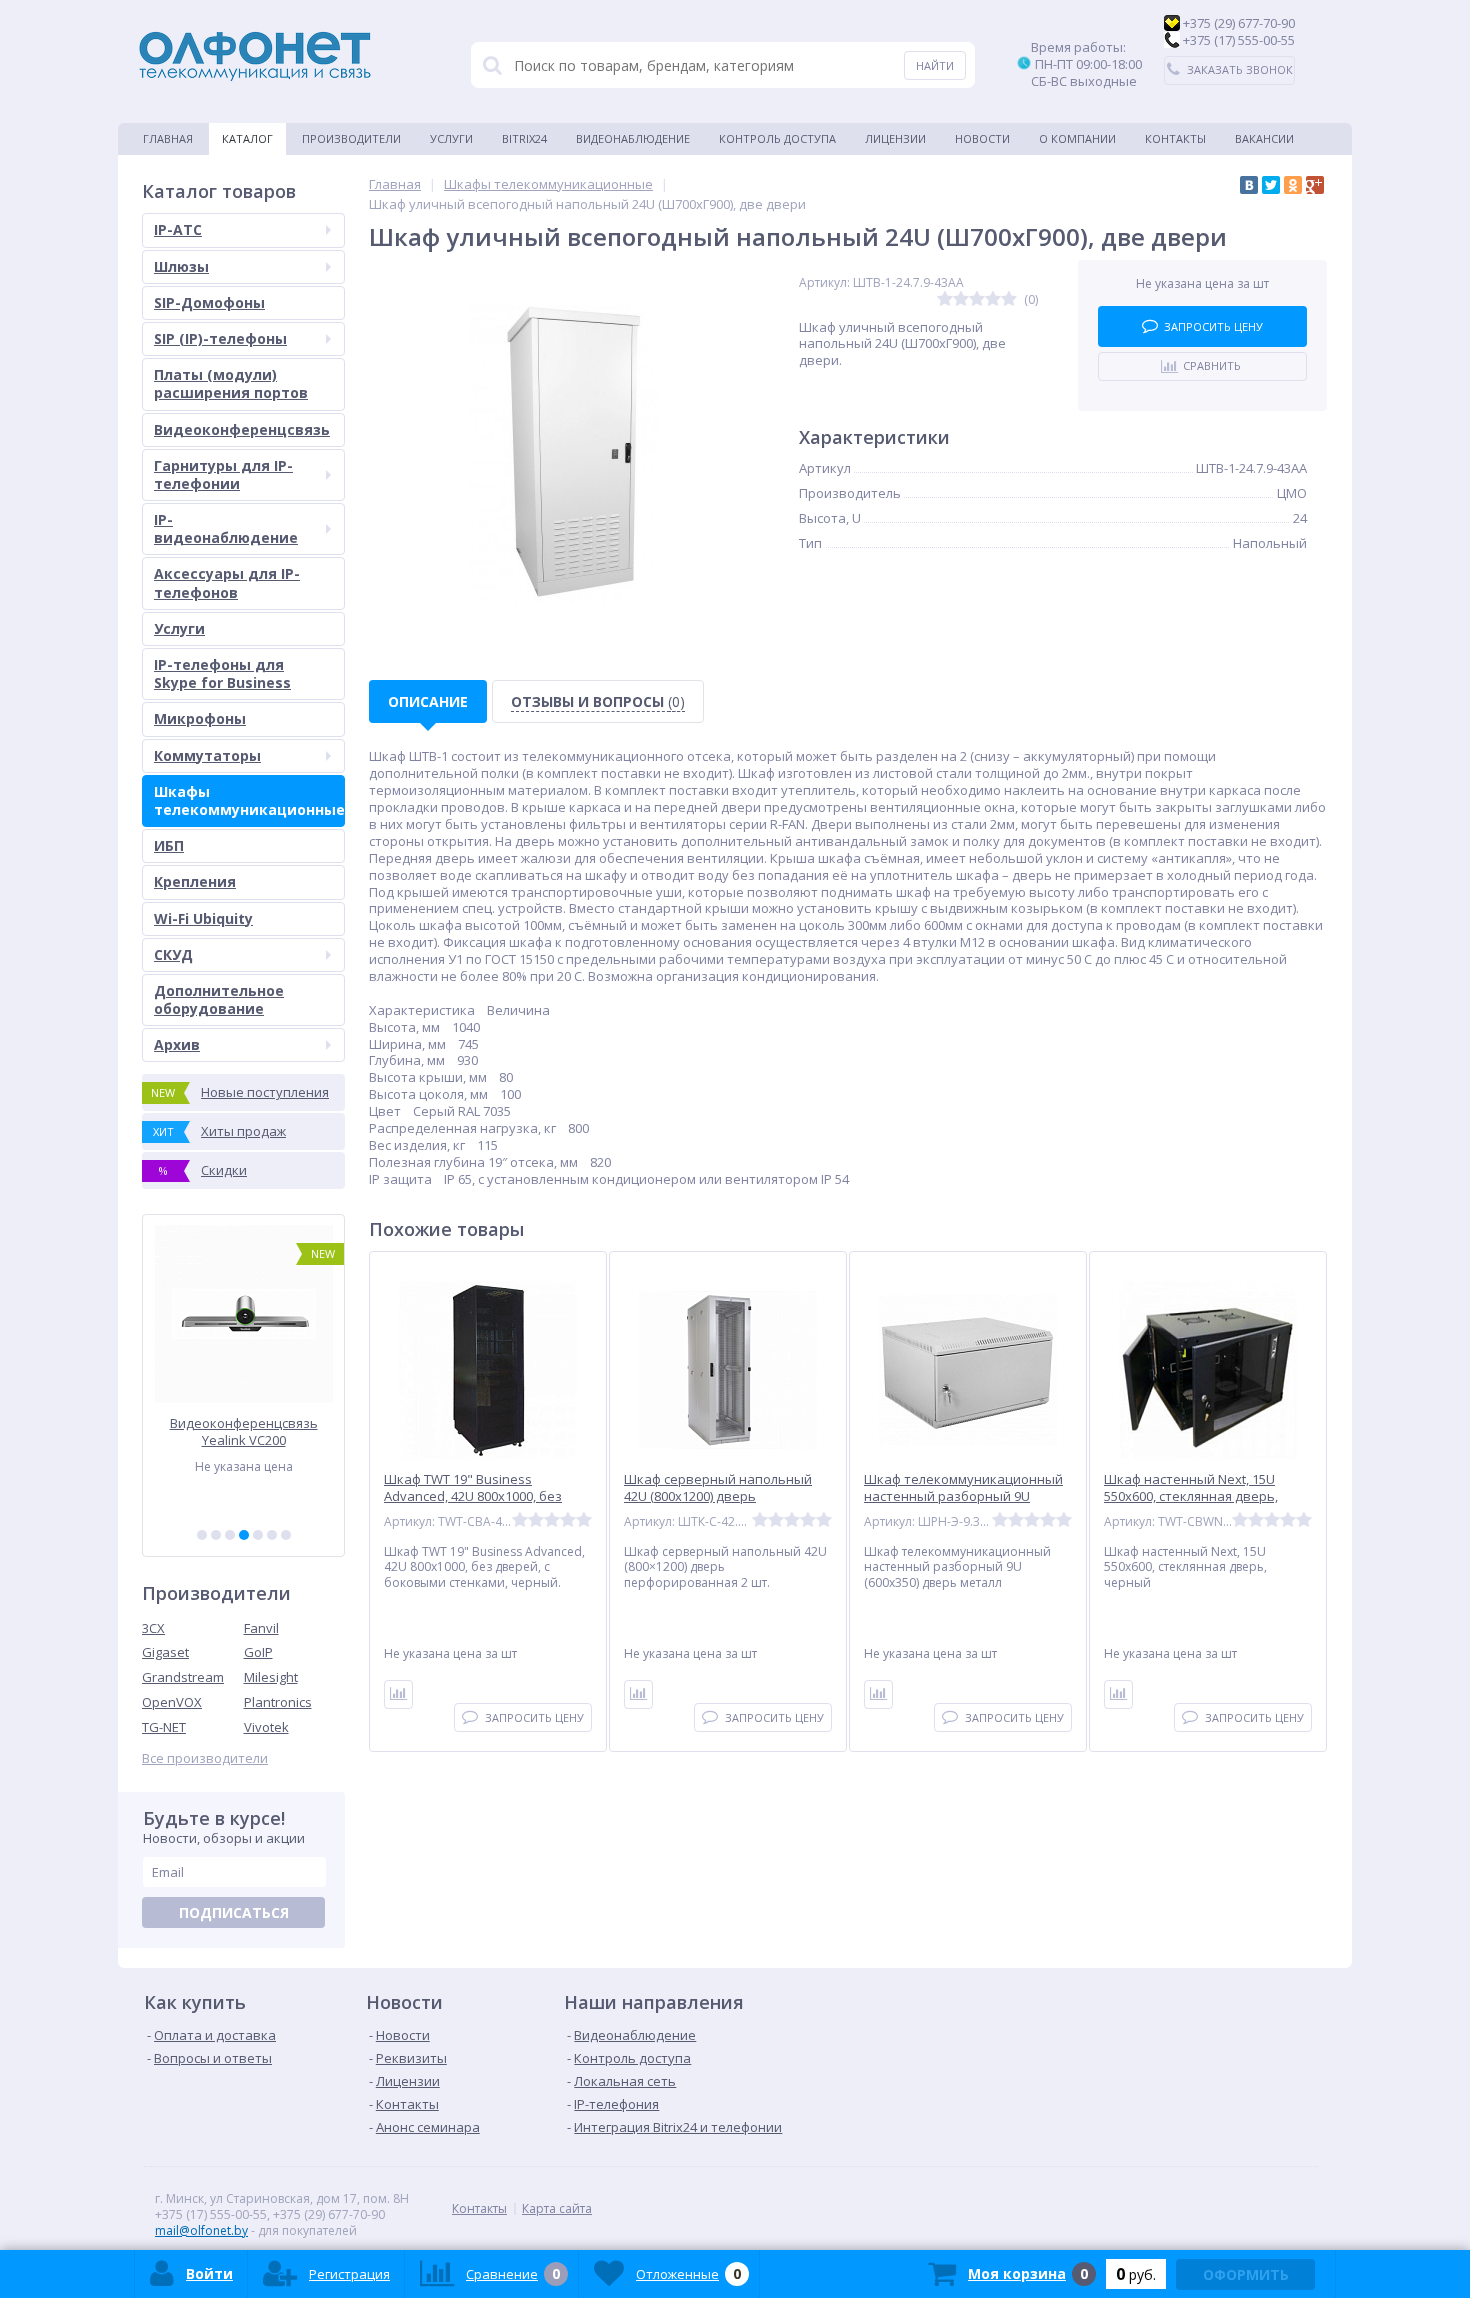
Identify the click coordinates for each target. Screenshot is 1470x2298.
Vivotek (266, 1727)
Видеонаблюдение (633, 138)
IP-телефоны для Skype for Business (222, 673)
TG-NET (164, 1727)
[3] (230, 1535)
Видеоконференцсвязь (242, 429)
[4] (244, 1535)
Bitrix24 (524, 138)
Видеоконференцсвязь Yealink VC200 (244, 1431)
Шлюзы (181, 266)
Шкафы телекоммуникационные (249, 800)
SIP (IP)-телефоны (220, 338)
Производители (351, 138)
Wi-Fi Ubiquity (203, 918)
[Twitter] (1271, 185)
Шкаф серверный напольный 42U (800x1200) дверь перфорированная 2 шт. (718, 1496)
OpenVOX (172, 1702)
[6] (272, 1535)
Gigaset (165, 1652)
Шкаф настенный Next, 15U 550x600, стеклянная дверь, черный (1191, 1496)
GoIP (258, 1652)
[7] (286, 1535)
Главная (168, 138)
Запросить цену (1213, 326)
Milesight (271, 1677)
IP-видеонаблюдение (226, 528)
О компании (1077, 138)
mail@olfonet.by (201, 2230)
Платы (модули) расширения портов (231, 383)
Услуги (451, 138)
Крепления (195, 881)
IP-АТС (178, 229)
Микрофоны (200, 718)
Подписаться (234, 1912)
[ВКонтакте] (1249, 185)
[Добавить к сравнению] (398, 1694)
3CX (153, 1628)
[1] (202, 1535)
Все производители (205, 1758)
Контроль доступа (777, 138)
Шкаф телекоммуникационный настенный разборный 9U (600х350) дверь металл (963, 1496)
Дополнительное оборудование (219, 999)
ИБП (169, 845)
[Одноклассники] (1293, 185)
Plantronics (278, 1702)
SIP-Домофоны (209, 302)
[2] (216, 1535)
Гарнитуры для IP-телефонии (223, 474)
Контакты (1175, 138)
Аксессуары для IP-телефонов (227, 582)
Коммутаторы (207, 755)
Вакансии (1264, 138)
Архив (177, 1044)
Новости (982, 138)
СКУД (173, 954)
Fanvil (261, 1628)
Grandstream (183, 1677)
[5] (258, 1535)
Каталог (247, 138)
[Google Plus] (1315, 185)
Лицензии (895, 138)
